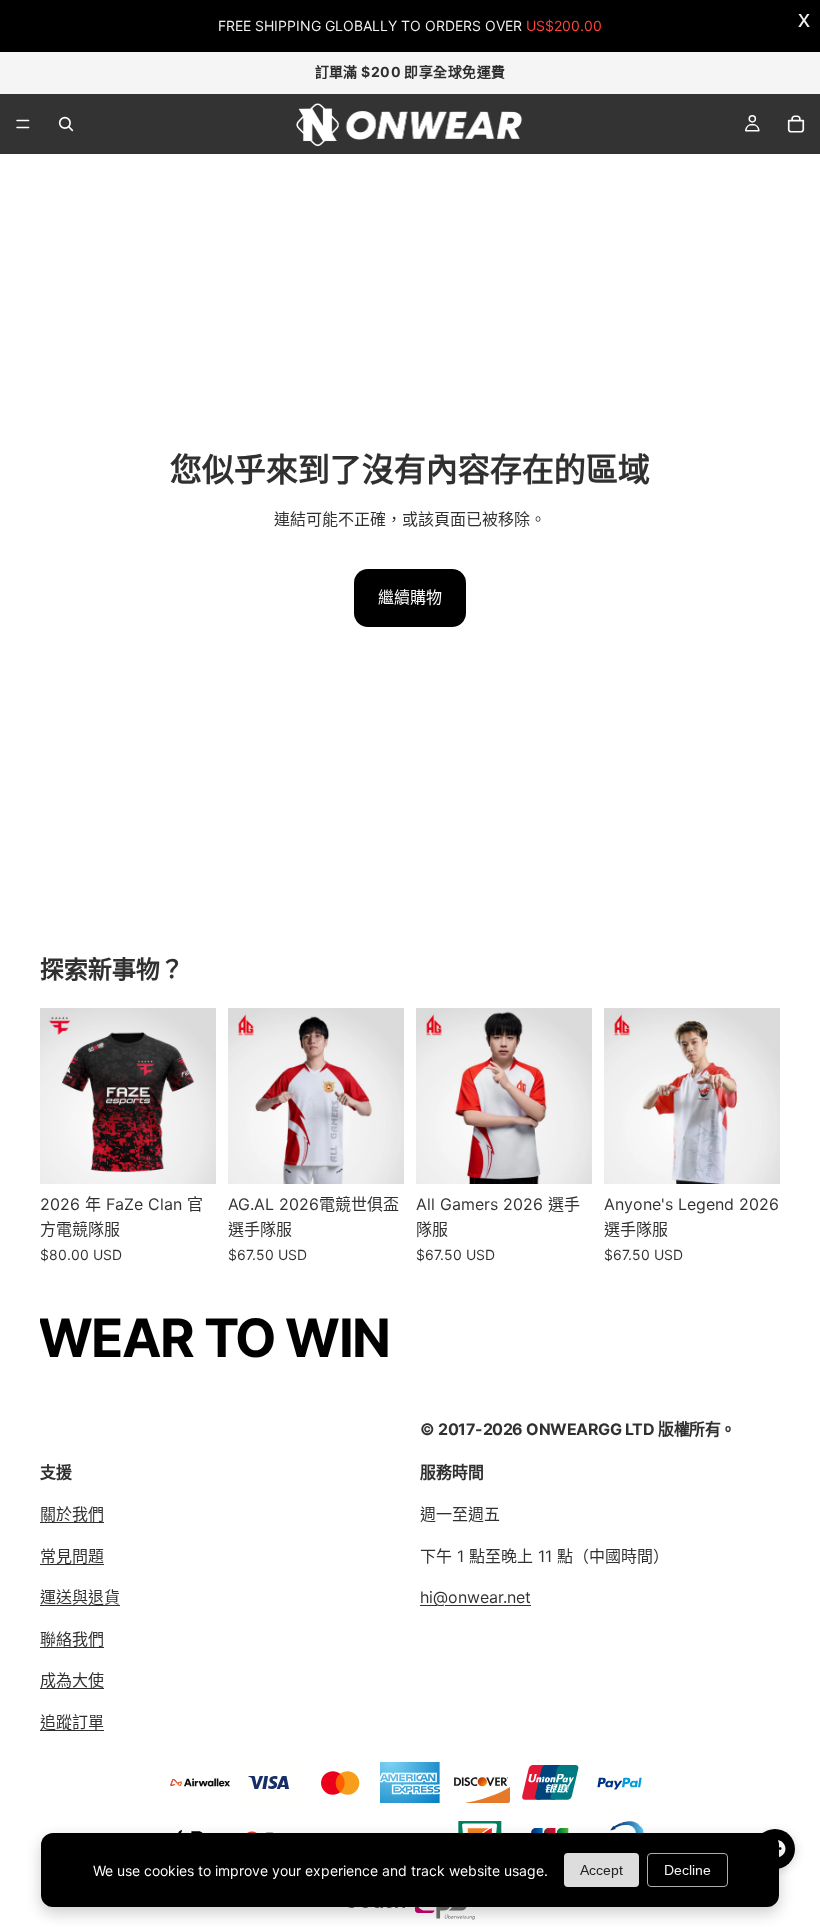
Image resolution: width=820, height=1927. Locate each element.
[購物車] (796, 124)
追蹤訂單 (72, 1722)
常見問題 (72, 1556)
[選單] (23, 124)
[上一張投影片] (250, 1096)
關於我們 (72, 1514)
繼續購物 (410, 597)
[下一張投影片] (382, 1096)
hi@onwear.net (475, 1597)
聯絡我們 (72, 1639)
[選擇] (185, 1153)
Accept (601, 1870)
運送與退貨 (80, 1597)
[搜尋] (66, 124)
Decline (687, 1870)
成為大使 (72, 1681)
